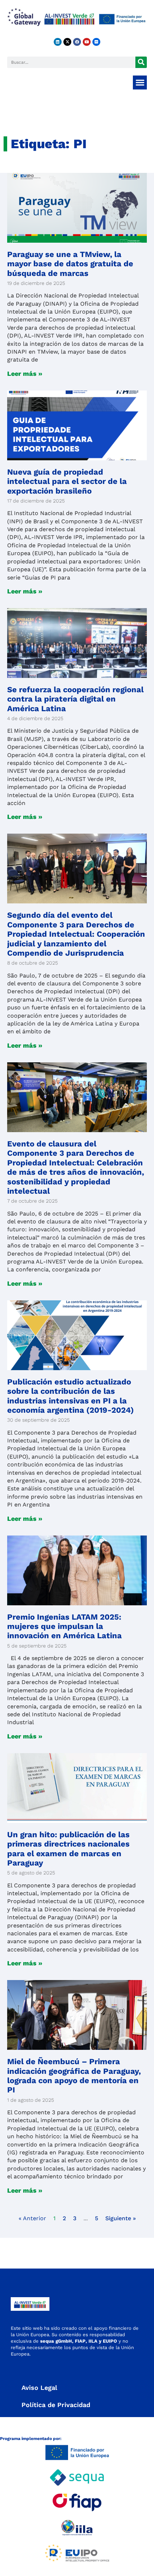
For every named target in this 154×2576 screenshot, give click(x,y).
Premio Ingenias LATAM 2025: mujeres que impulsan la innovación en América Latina (64, 1626)
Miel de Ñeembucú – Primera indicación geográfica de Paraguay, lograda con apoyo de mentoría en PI (74, 2076)
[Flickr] (96, 42)
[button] (140, 83)
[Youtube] (87, 42)
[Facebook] (77, 42)
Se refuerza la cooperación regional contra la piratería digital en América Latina (75, 699)
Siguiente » (121, 2218)
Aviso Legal (39, 2388)
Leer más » (25, 373)
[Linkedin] (58, 42)
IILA (92, 2341)
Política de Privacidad (56, 2405)
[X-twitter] (67, 42)
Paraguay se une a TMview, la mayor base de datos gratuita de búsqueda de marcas (70, 264)
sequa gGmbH (56, 2341)
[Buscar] (141, 62)
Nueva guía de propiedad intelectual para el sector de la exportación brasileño (67, 481)
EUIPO (110, 2341)
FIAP (80, 2341)
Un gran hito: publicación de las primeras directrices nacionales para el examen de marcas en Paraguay (68, 1849)
